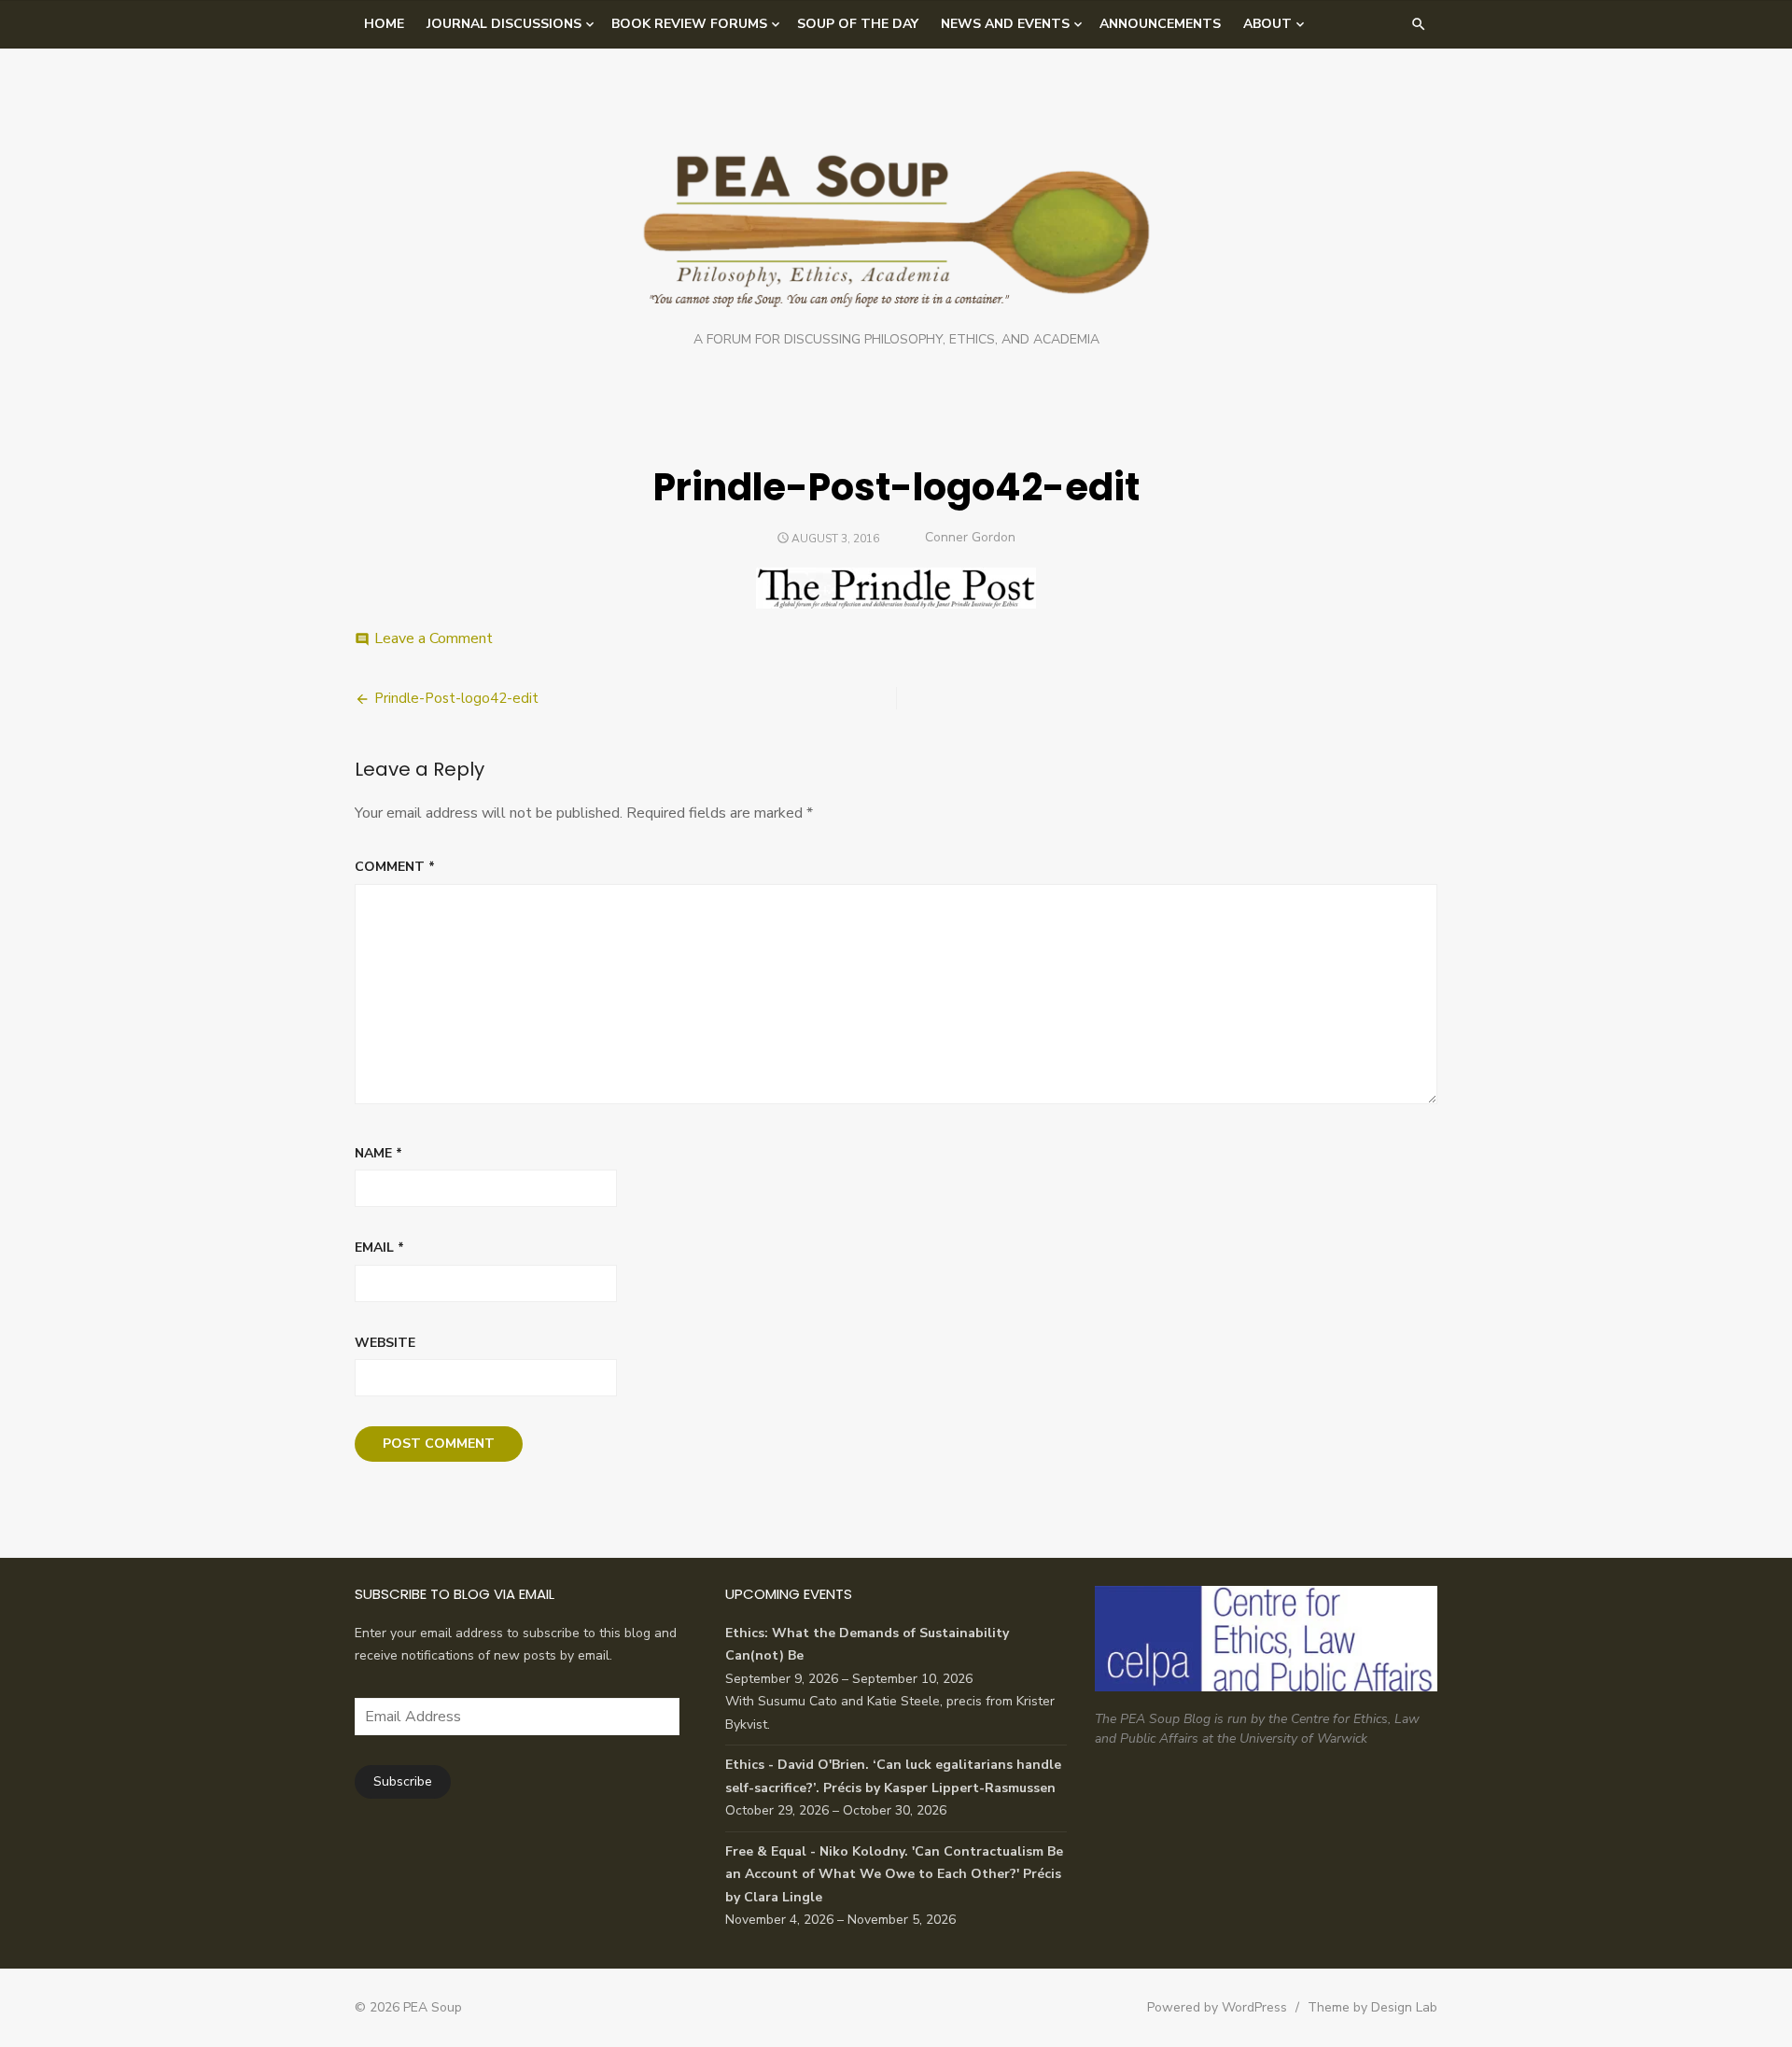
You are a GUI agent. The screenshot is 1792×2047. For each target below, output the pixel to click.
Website (385, 1343)
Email (379, 1248)
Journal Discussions (504, 24)
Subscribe (403, 1781)
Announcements (1160, 24)
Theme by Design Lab (1372, 2007)
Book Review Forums (689, 24)
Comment (395, 867)
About (1267, 24)
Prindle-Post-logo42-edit (456, 698)
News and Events (1005, 24)
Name (378, 1153)
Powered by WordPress (1217, 2007)
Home (384, 24)
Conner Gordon (970, 537)
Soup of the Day (858, 24)
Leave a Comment (434, 638)
